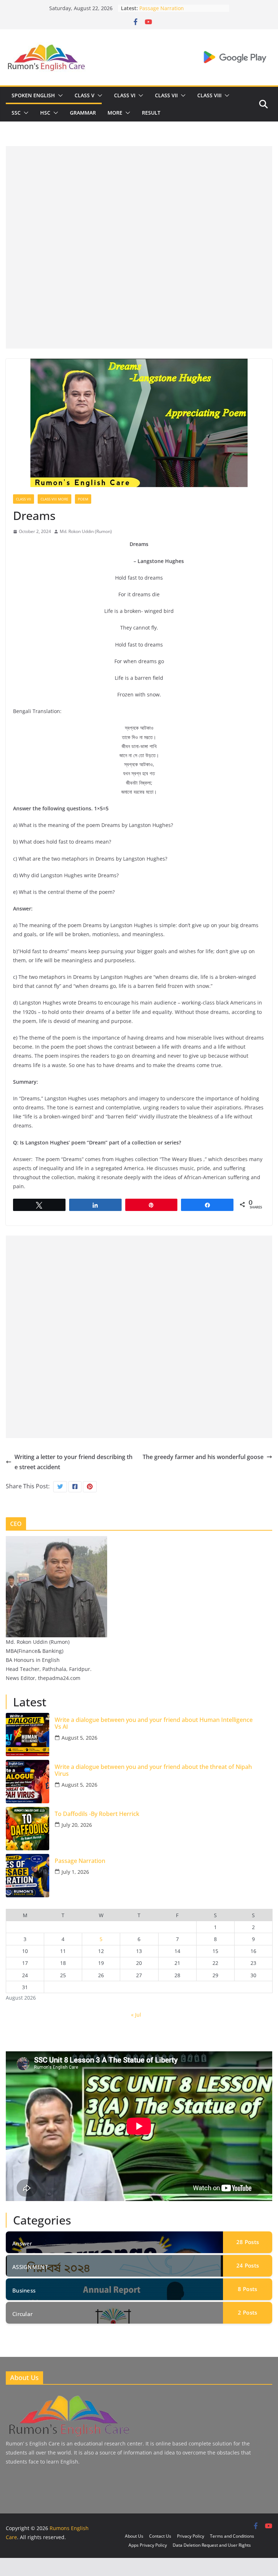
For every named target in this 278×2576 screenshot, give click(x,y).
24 (248, 2265)
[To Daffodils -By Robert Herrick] (28, 1829)
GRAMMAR (83, 113)
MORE (115, 113)
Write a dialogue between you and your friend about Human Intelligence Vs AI (154, 1723)
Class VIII (209, 95)
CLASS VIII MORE (54, 499)
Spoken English (33, 95)
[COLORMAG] (68, 2396)
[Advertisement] (139, 197)
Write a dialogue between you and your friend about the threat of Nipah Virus (153, 1770)
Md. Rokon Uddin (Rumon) (86, 531)
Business (24, 2290)
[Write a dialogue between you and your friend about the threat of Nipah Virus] (28, 1782)
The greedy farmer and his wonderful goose (203, 1457)
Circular (22, 2314)
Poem (83, 499)
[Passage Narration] (28, 1876)
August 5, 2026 (79, 1738)
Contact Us (160, 2536)
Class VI (125, 95)
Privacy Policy (191, 2536)
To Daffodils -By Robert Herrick (97, 1814)
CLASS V (85, 95)
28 (248, 2242)
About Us (134, 2536)
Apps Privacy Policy (148, 2545)
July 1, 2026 (75, 1872)
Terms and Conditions (232, 2536)
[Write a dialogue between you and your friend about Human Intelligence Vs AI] (28, 1735)
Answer (22, 2243)
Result (151, 113)
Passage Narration (162, 8)
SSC (16, 113)
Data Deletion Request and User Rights (212, 2545)
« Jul (136, 2015)
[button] (59, 95)
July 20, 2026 (77, 1825)
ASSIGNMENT (30, 2267)
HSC (45, 113)
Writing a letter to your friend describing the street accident (73, 1462)
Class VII (166, 95)
